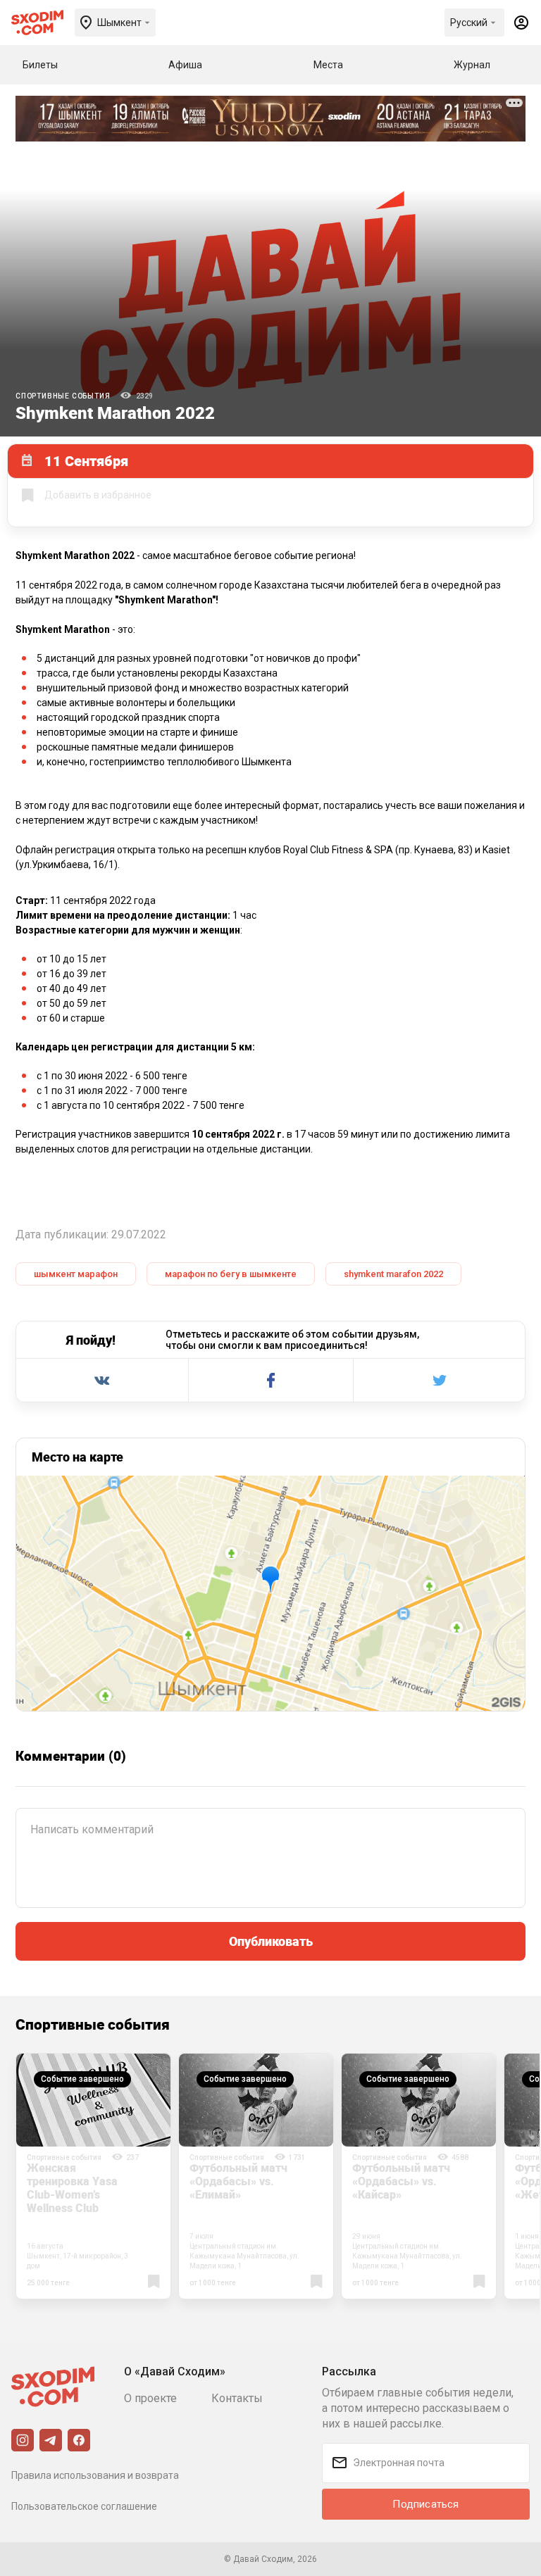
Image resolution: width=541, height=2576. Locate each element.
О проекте (150, 2398)
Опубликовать (271, 1941)
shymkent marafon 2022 (393, 1274)
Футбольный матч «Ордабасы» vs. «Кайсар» (401, 2181)
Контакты (237, 2398)
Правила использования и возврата (95, 2475)
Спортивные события (63, 396)
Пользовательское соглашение (84, 2506)
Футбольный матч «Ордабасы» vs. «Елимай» (238, 2181)
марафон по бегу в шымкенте (231, 1274)
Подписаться (425, 2504)
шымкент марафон (76, 1274)
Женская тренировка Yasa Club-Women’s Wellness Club (72, 2188)
